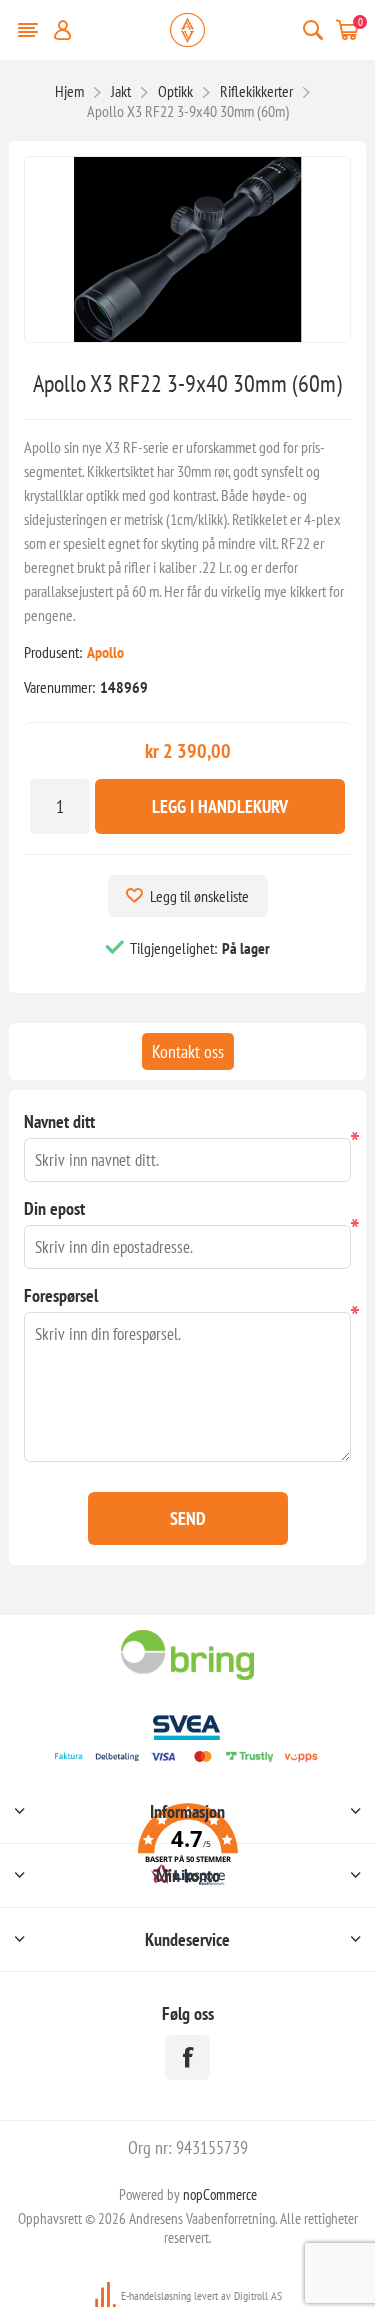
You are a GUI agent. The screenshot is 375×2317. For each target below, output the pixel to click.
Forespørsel (61, 1295)
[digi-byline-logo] (107, 2295)
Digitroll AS (258, 2295)
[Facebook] (187, 2057)
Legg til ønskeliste (199, 896)
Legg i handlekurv (220, 806)
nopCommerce (220, 2194)
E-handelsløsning (156, 2295)
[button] (187, 1847)
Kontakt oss (188, 1051)
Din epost (54, 1208)
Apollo (105, 652)
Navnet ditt (59, 1121)
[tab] (188, 1051)
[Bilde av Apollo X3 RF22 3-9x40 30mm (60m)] (187, 249)
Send (188, 1518)
